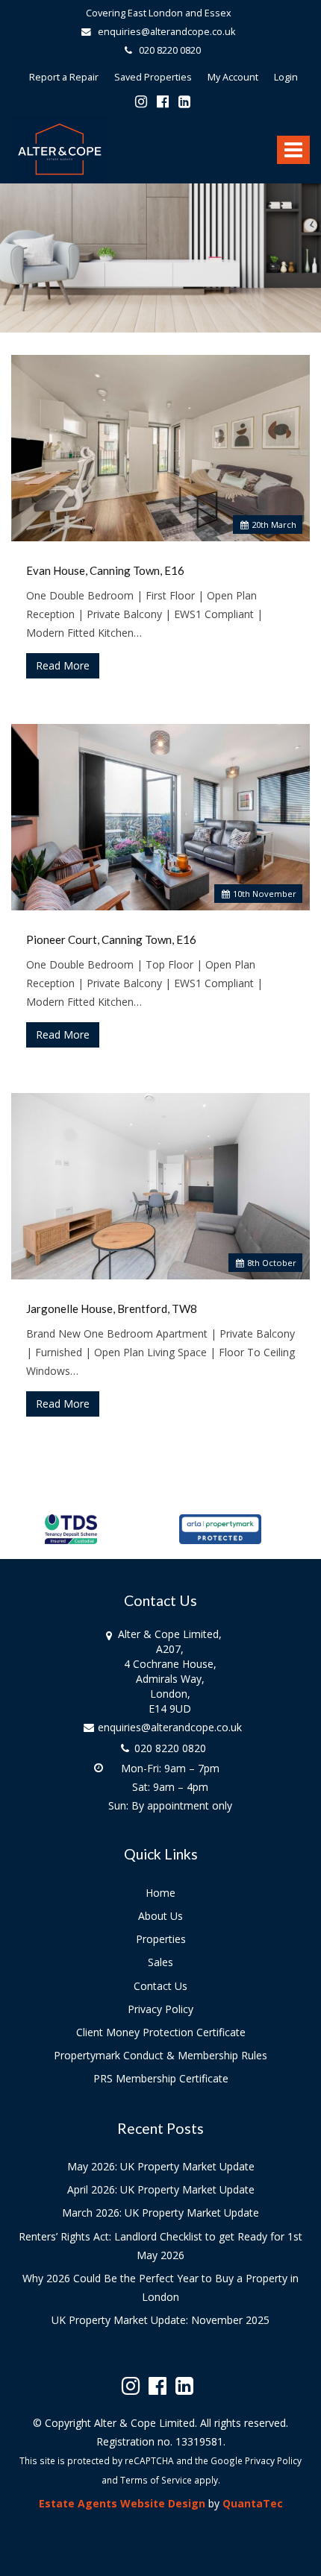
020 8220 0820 (166, 50)
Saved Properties (153, 77)
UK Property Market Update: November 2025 (160, 2320)
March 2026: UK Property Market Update (160, 2213)
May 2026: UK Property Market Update (161, 2166)
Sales (160, 1962)
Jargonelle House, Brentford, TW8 (112, 1309)
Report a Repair (64, 77)
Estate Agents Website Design (122, 2503)
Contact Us (160, 1986)
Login (286, 77)
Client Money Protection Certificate (161, 2032)
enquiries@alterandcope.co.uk (165, 32)
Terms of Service (156, 2480)
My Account (233, 77)
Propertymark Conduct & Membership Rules (160, 2055)
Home (160, 1893)
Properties (161, 1939)
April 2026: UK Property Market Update (161, 2189)
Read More (63, 665)
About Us (160, 1916)
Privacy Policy (160, 2009)
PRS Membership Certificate (161, 2078)
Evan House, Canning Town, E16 (105, 570)
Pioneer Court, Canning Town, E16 (111, 939)
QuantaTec (253, 2503)
